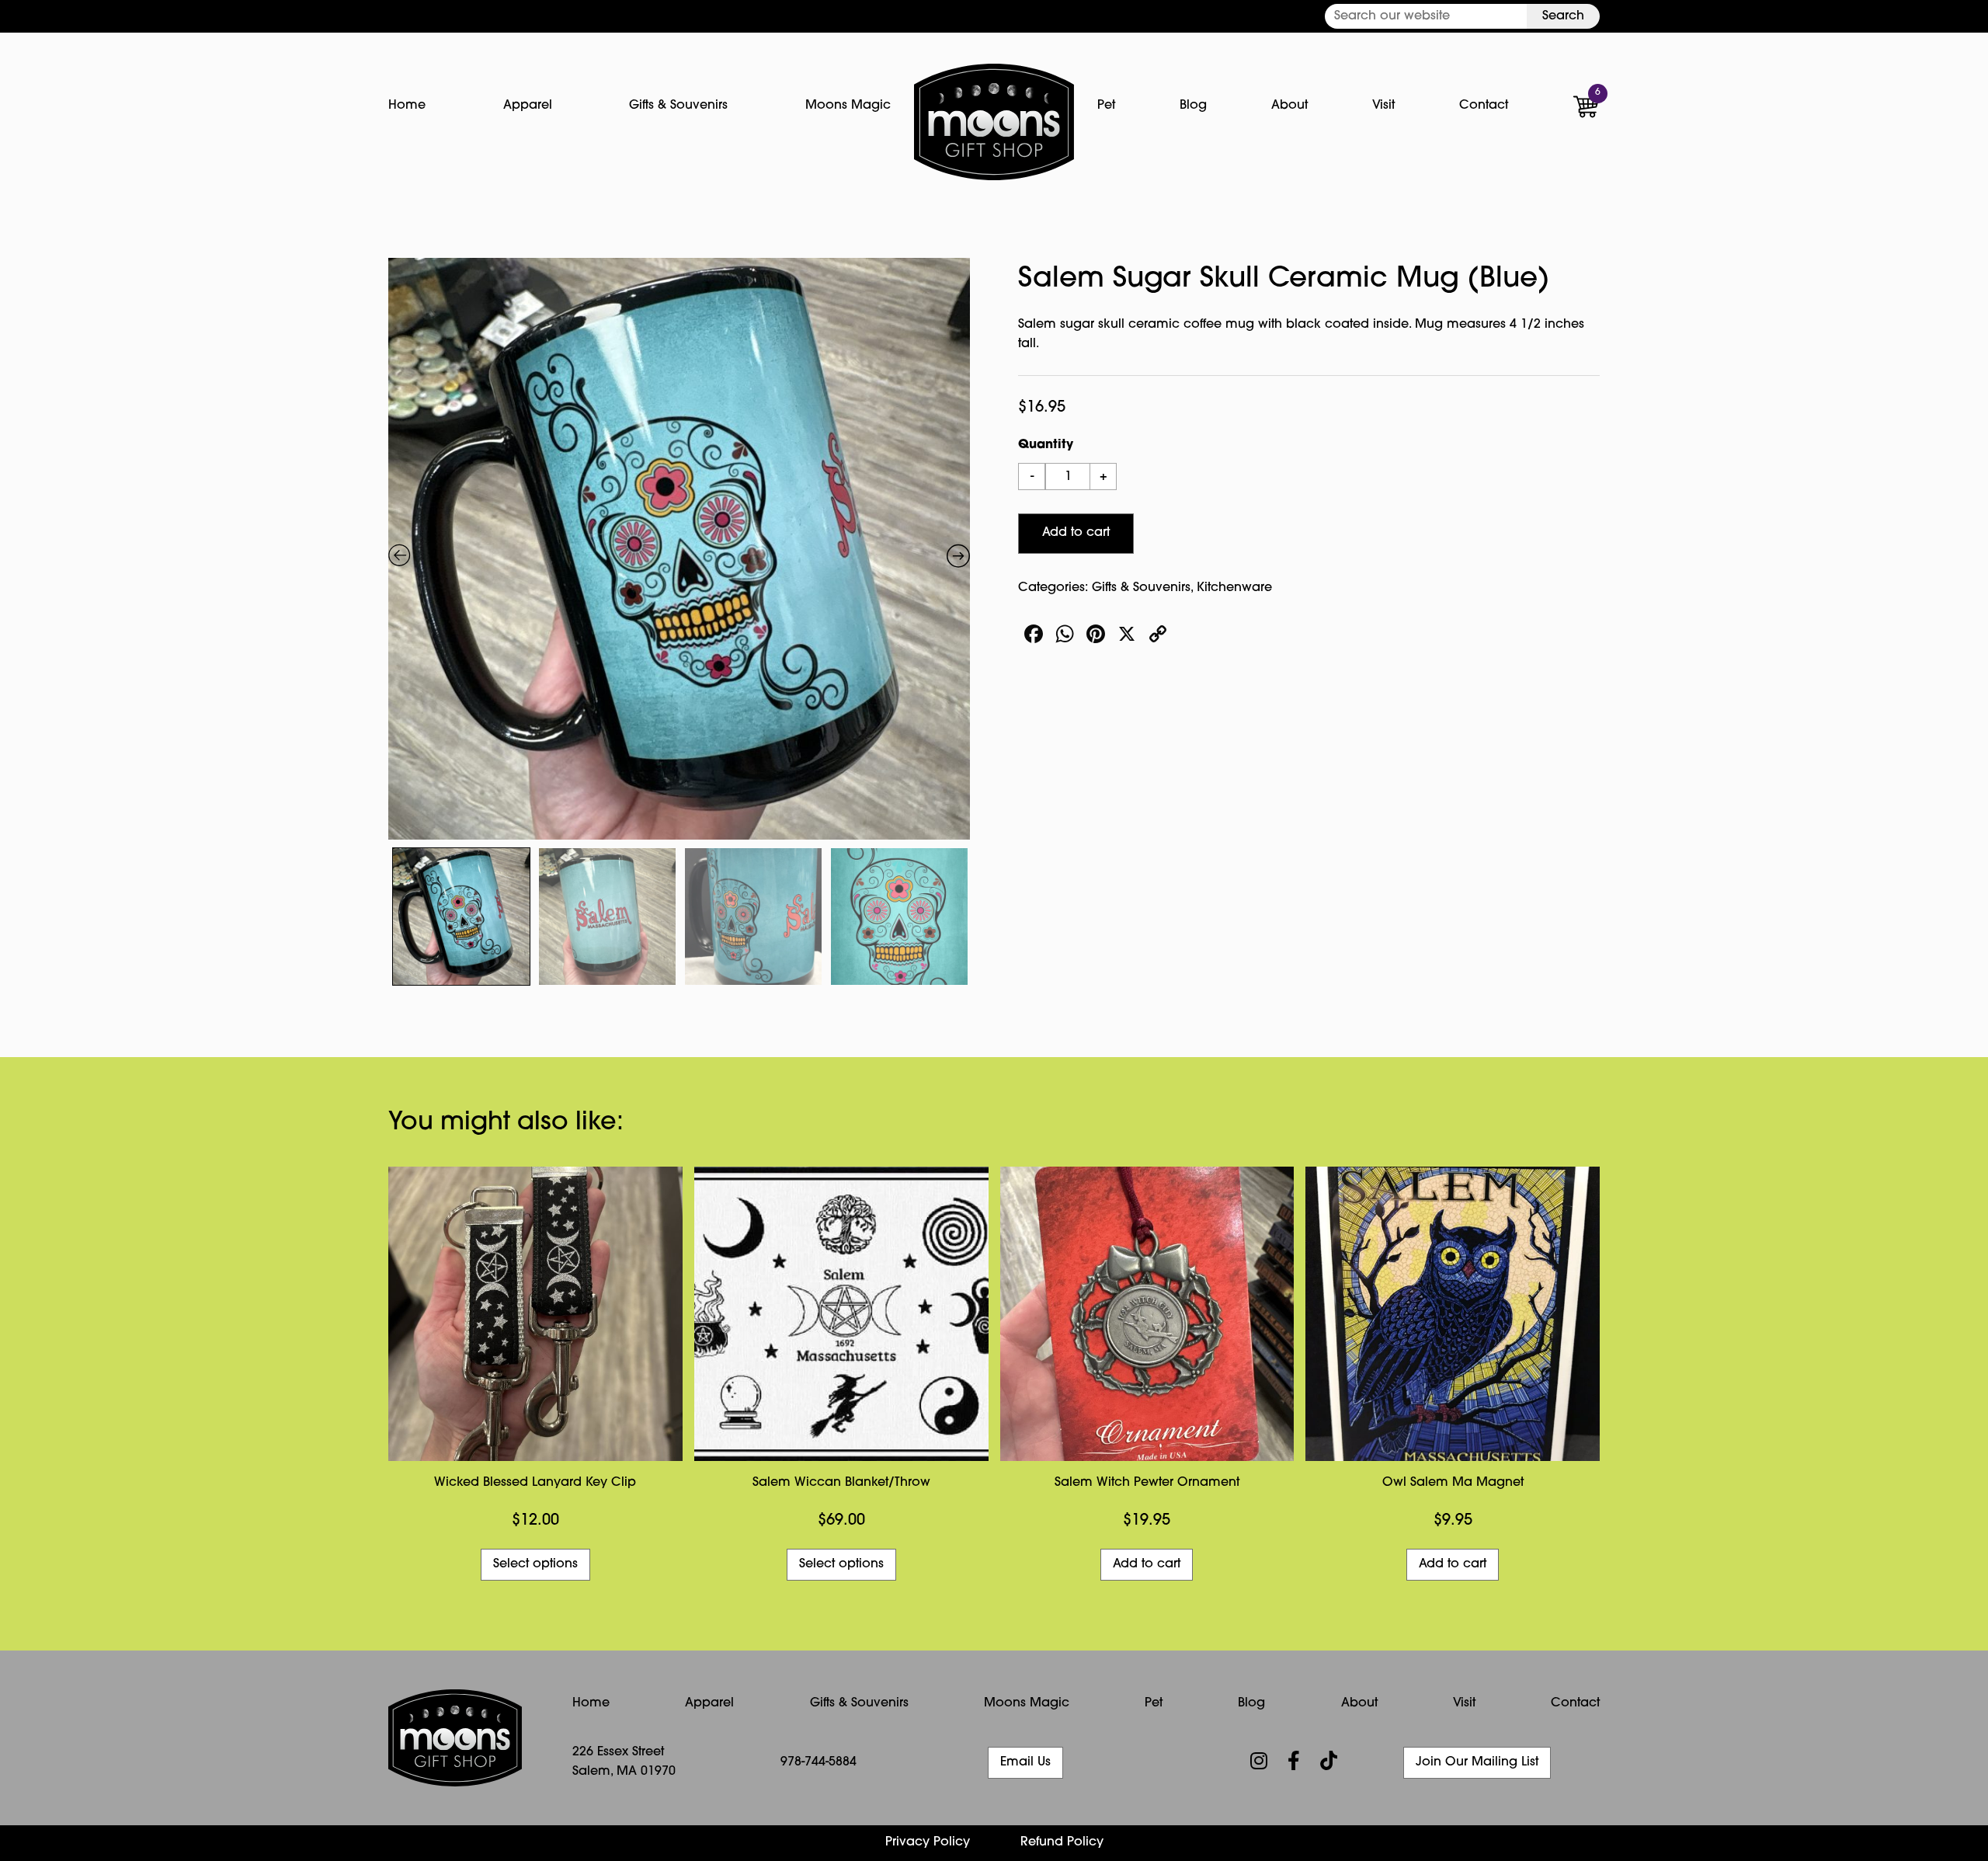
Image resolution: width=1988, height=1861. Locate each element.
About (1289, 106)
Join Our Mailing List (1477, 1762)
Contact (1484, 106)
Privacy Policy (928, 1842)
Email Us (1025, 1762)
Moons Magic (848, 106)
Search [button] (1563, 16)
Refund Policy (1062, 1842)
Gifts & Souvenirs (678, 106)
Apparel (528, 106)
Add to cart (1076, 533)
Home (407, 106)
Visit (1383, 106)
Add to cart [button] (1147, 1564)
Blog (1193, 106)
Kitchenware (1234, 588)
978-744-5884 (818, 1762)
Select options (535, 1564)
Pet (1106, 106)
